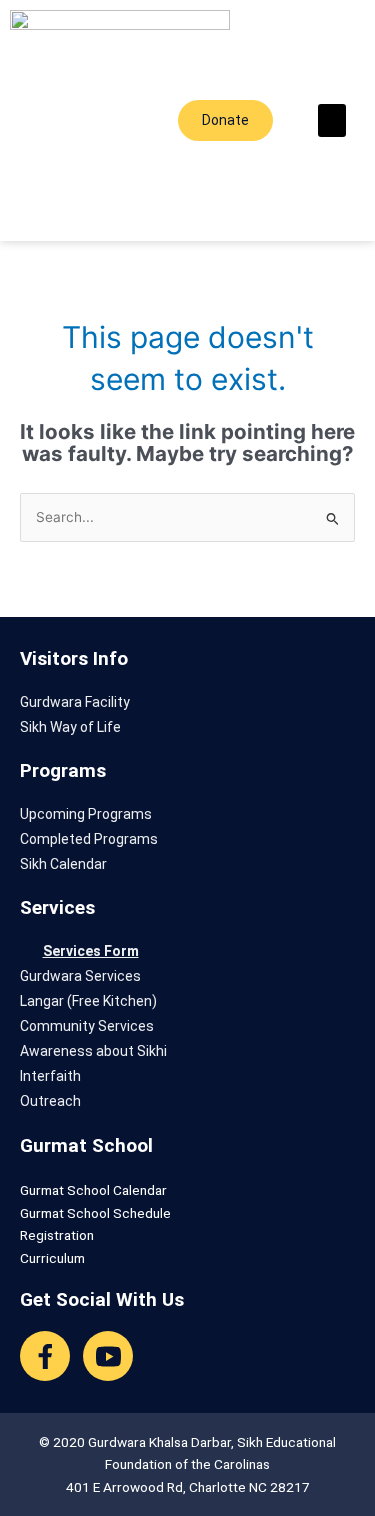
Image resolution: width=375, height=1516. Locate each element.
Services (57, 907)
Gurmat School (86, 1145)
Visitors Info (74, 658)
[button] (332, 120)
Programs (63, 770)
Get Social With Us (102, 1299)
